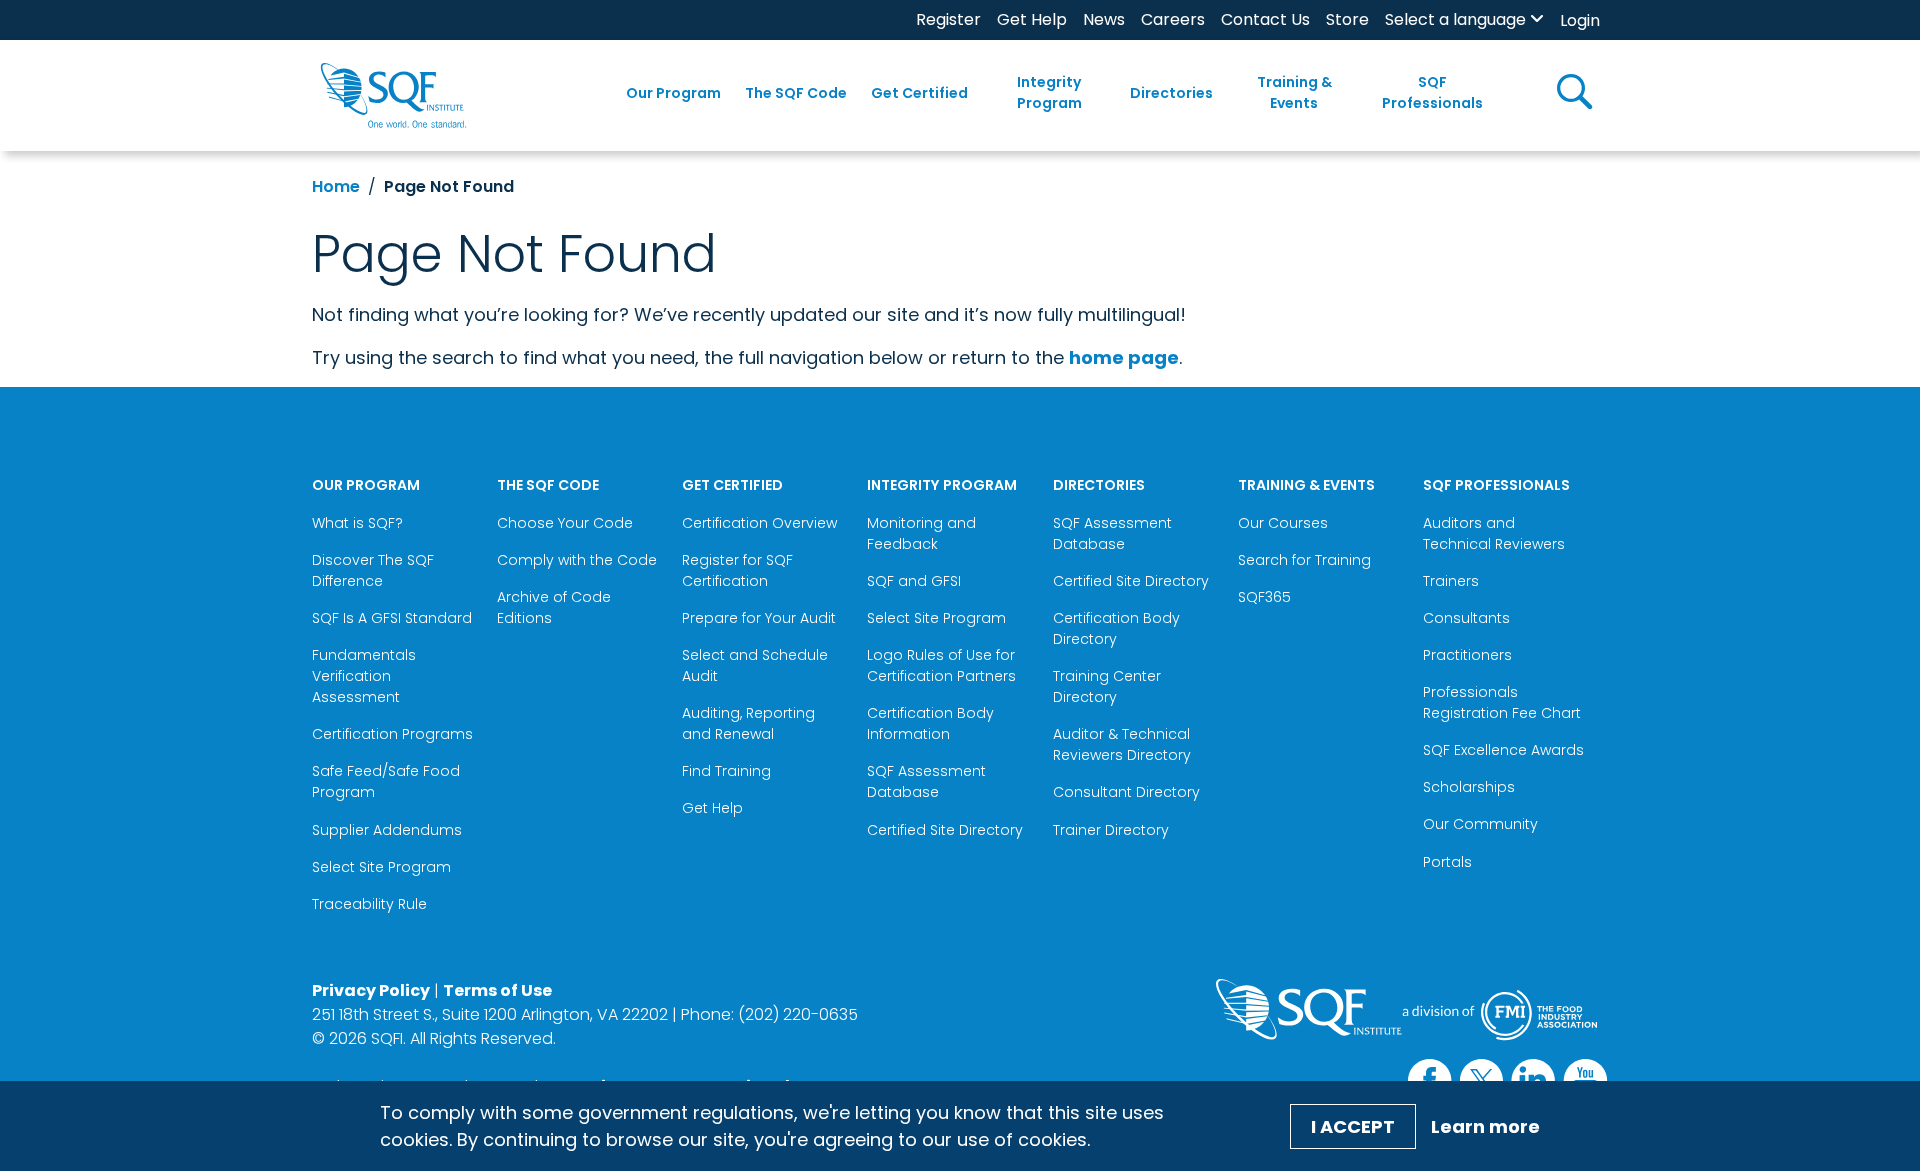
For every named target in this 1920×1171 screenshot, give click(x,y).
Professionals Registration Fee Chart (1502, 702)
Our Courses (1283, 523)
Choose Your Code (565, 523)
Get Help (1032, 19)
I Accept (1353, 1126)
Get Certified (919, 93)
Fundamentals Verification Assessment (364, 676)
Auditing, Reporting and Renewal (748, 723)
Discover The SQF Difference (373, 570)
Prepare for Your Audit (759, 618)
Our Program (673, 93)
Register (948, 19)
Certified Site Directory (947, 830)
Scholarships (1469, 787)
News (1104, 19)
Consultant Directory (1126, 792)
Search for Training (1304, 560)
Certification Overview (759, 523)
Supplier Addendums (387, 830)
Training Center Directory (1107, 686)
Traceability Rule (369, 904)
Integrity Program (1049, 92)
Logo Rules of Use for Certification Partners (941, 665)
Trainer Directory (1111, 830)
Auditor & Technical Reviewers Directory (1124, 744)
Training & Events (1294, 92)
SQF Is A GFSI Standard (392, 618)
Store (1347, 19)
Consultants (1466, 618)
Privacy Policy (371, 990)
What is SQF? (357, 523)
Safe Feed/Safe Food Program (386, 781)
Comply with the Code (577, 560)
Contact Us (1265, 19)
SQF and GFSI (914, 581)
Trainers (1451, 581)
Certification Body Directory (1116, 628)
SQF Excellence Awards (1503, 750)
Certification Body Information (930, 723)
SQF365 (1264, 597)
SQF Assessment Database (926, 781)
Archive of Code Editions (554, 607)
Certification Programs (392, 734)
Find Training (726, 771)
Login (1580, 20)
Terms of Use (497, 990)
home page (1124, 357)
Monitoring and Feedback (921, 533)
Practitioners (1467, 655)
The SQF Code (796, 93)
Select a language (1455, 19)
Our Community (1480, 824)
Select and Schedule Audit (755, 665)
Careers (1173, 19)
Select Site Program (383, 867)
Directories (1171, 93)
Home (336, 186)
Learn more (1485, 1126)
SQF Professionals (1432, 92)
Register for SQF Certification (737, 570)
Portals (1447, 862)
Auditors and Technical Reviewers (1494, 533)
